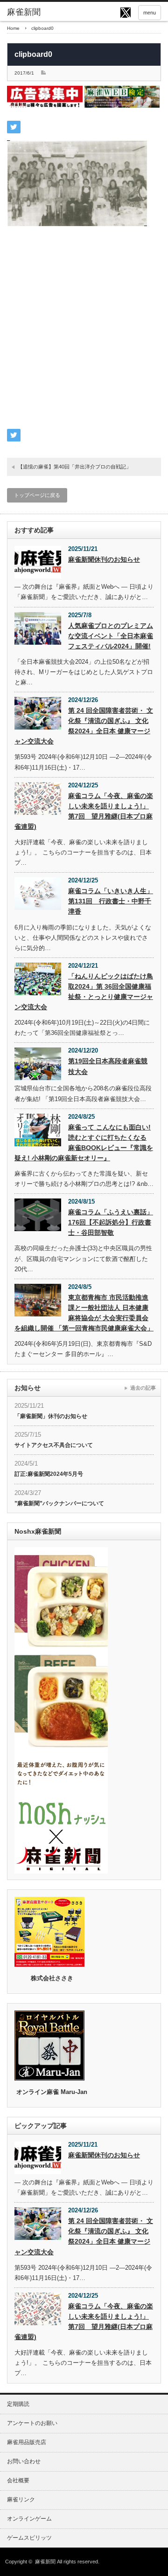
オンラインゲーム (29, 2519)
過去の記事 (143, 1388)
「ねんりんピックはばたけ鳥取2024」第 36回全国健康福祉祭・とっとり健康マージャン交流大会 (84, 992)
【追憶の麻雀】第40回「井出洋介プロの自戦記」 (74, 467)
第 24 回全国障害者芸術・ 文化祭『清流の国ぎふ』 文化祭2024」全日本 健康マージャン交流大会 (84, 726)
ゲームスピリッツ (29, 2538)
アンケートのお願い (32, 2423)
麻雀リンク (21, 2500)
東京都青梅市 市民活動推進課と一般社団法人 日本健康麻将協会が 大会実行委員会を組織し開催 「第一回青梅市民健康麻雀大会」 (84, 1313)
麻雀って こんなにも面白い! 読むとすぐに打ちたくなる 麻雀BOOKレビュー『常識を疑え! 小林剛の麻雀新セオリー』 (84, 1143)
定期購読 (18, 2404)
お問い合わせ (24, 2461)
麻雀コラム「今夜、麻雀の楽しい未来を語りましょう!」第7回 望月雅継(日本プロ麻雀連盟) (84, 811)
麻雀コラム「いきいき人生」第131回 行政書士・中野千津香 (111, 901)
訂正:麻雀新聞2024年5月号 (49, 1474)
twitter (126, 13)
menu (150, 13)
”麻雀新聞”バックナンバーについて (59, 1503)
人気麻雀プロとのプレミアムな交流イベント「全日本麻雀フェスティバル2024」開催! (111, 636)
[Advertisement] (84, 333)
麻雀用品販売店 (27, 2442)
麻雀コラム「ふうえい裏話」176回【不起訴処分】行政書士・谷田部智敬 (111, 1222)
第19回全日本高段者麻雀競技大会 (108, 1066)
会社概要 (18, 2480)
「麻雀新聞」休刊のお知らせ (51, 1416)
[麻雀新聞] (41, 13)
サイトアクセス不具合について (54, 1445)
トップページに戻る (37, 495)
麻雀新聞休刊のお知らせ (104, 559)
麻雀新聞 (45, 2562)
